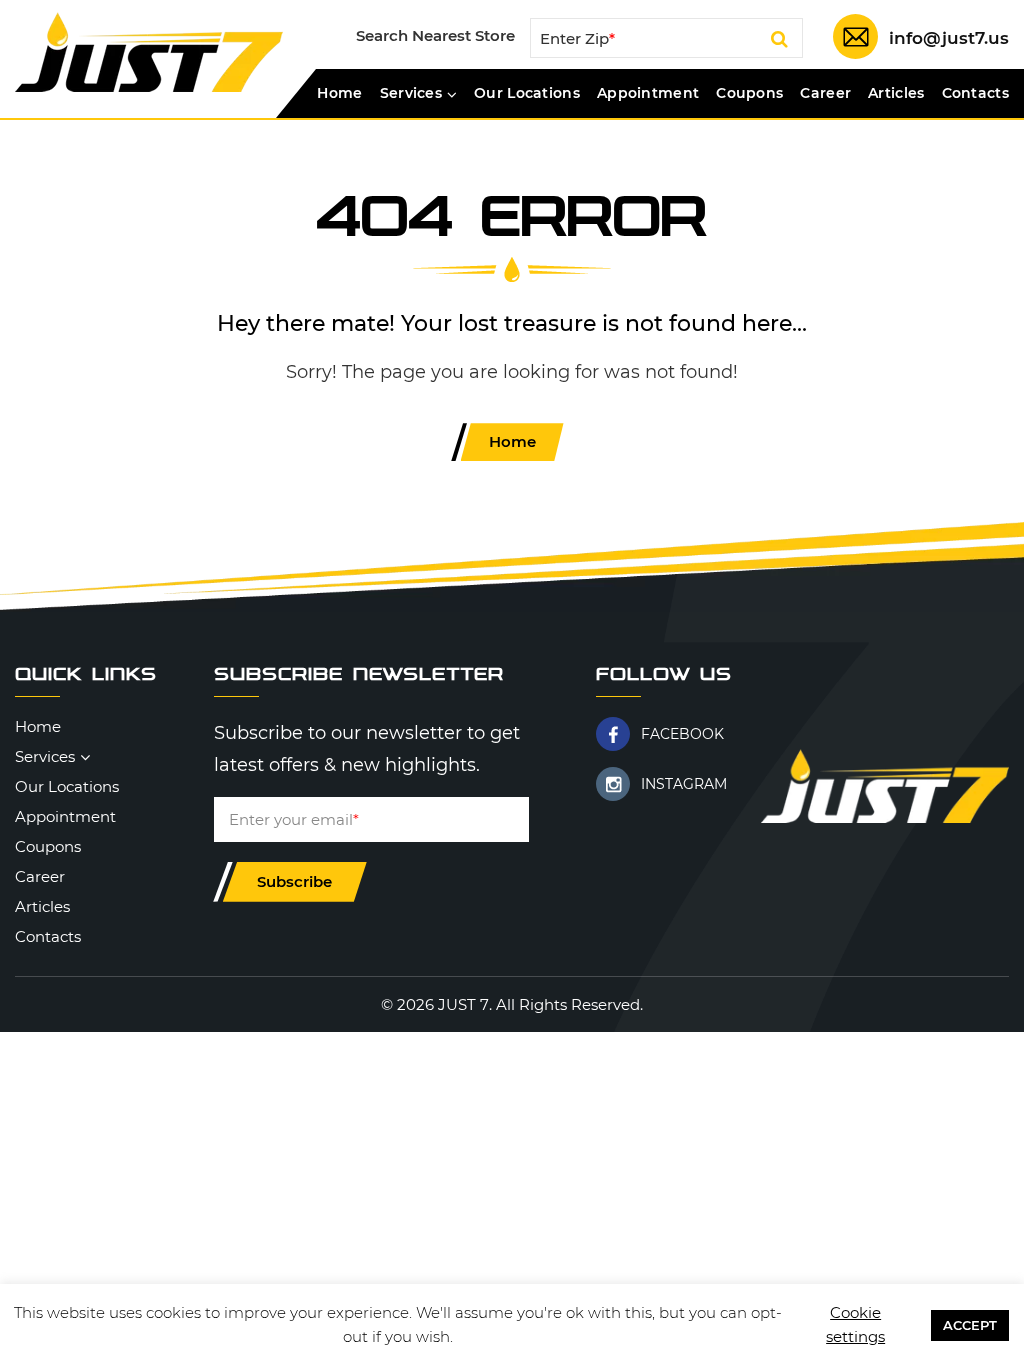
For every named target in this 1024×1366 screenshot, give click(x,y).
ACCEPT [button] (970, 1325)
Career (825, 93)
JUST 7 (463, 1004)
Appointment (648, 93)
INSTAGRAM (684, 784)
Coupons (749, 93)
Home (339, 93)
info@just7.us (949, 38)
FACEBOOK (682, 734)
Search (779, 42)
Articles (896, 93)
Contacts (975, 93)
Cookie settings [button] (855, 1324)
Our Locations (527, 93)
